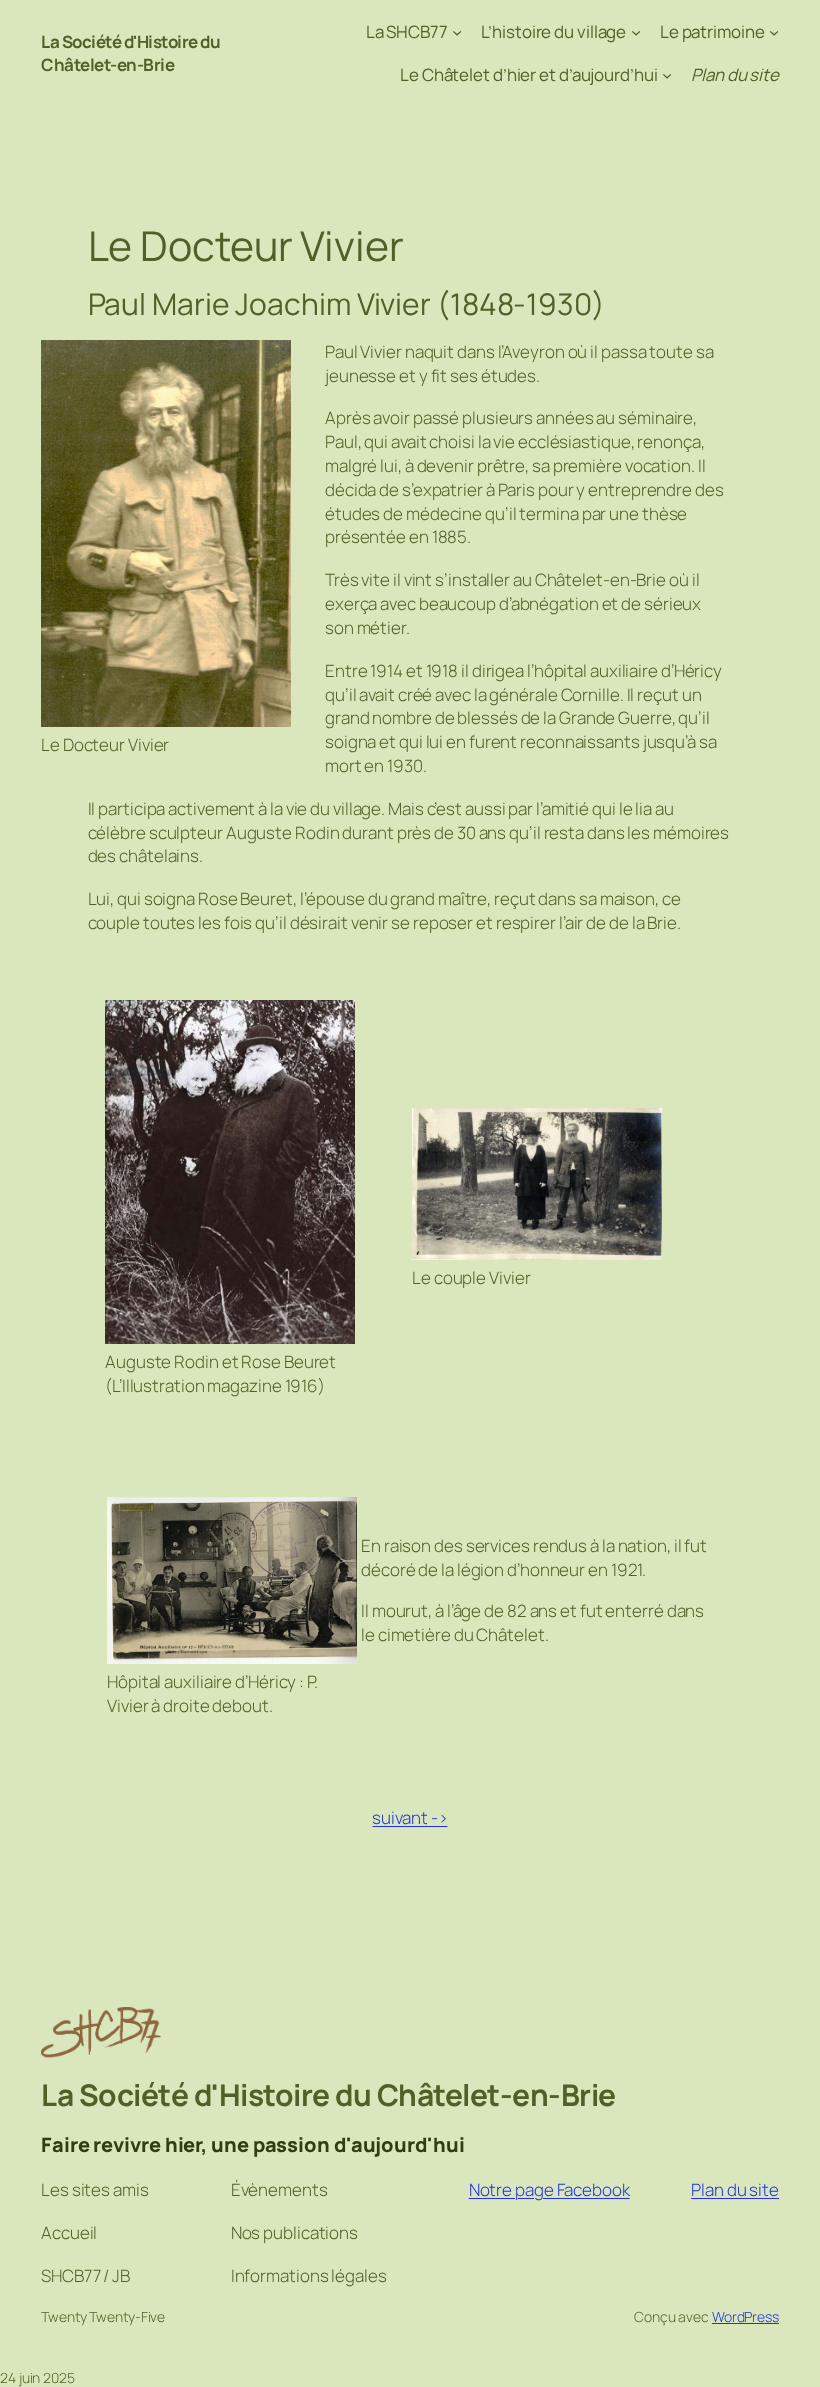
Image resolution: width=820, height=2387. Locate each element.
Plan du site (735, 2189)
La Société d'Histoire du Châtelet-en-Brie (130, 53)
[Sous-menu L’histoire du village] (636, 32)
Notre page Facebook (549, 2189)
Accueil (69, 2232)
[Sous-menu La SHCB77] (457, 32)
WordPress (745, 2316)
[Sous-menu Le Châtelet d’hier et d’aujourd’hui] (667, 75)
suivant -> (409, 1817)
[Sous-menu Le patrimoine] (774, 32)
